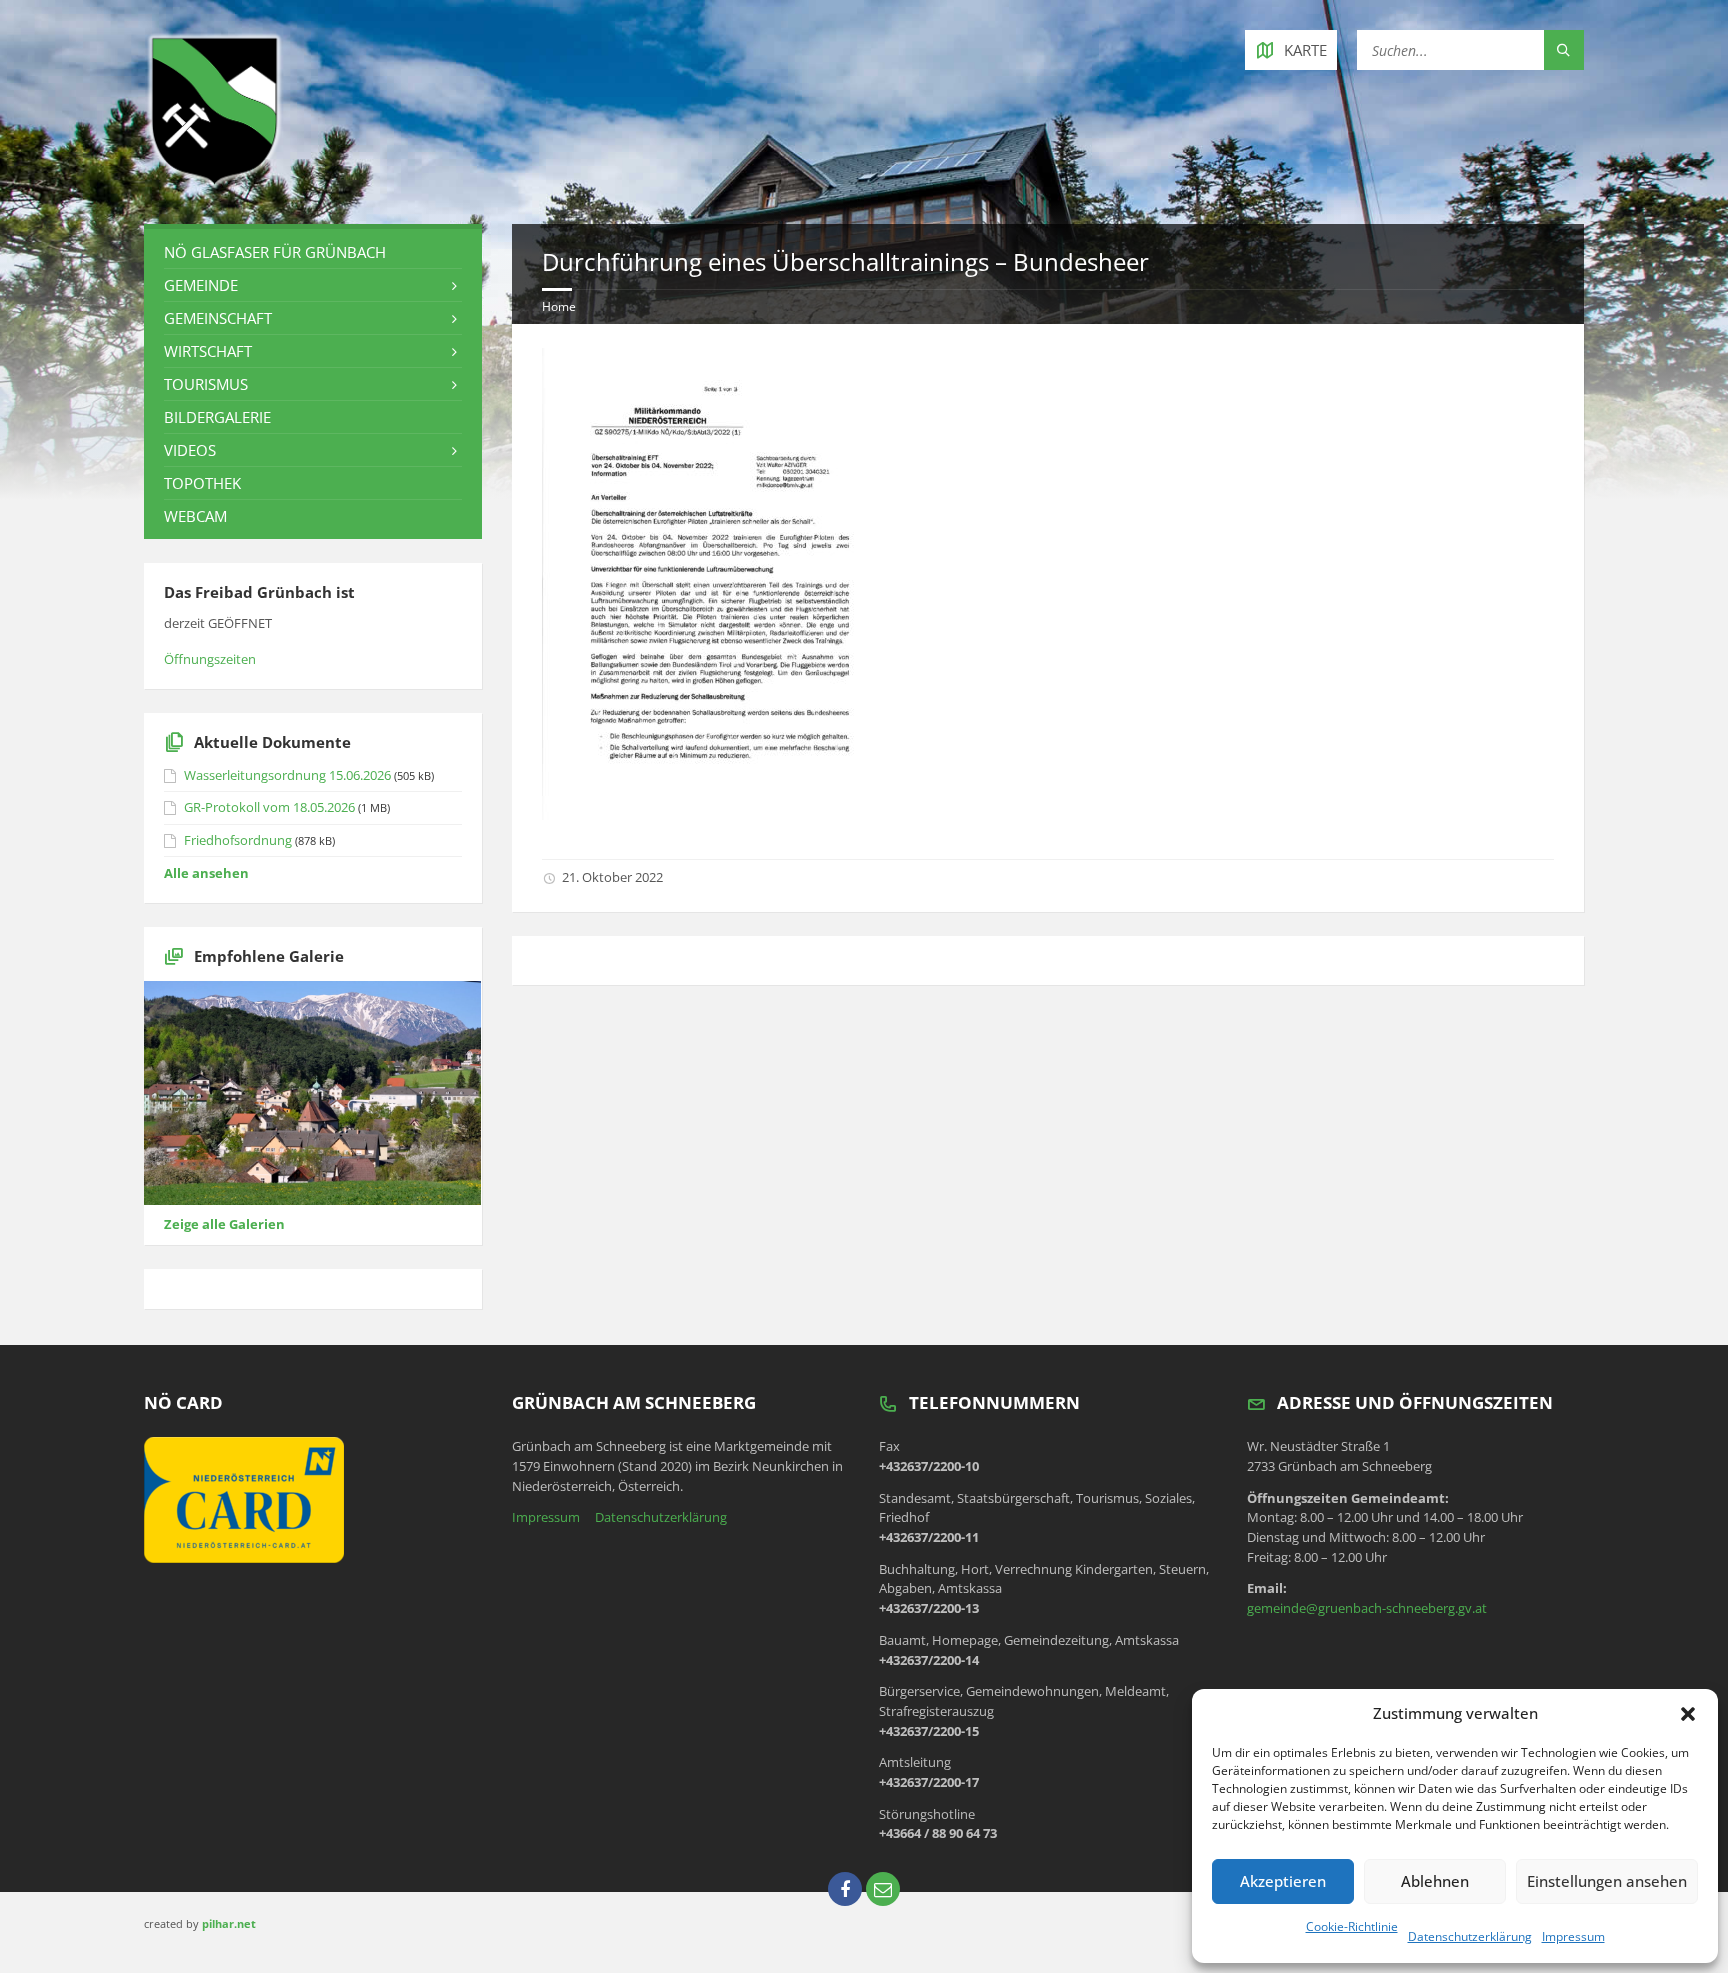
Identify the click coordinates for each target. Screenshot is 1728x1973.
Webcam (195, 516)
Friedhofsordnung (238, 840)
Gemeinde (201, 285)
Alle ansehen (206, 873)
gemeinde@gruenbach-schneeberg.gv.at (1367, 1608)
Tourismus (206, 384)
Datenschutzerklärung (1470, 1936)
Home (559, 306)
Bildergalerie (217, 417)
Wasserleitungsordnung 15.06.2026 (287, 775)
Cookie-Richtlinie (1352, 1926)
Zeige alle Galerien (224, 1224)
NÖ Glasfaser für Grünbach (275, 252)
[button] (1688, 1714)
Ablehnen (1435, 1881)
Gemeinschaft (218, 318)
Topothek (202, 483)
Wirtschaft (208, 351)
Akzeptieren (1283, 1881)
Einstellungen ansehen (1607, 1881)
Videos (190, 450)
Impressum (1573, 1936)
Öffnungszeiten (210, 659)
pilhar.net (229, 1923)
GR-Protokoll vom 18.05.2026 (269, 807)
